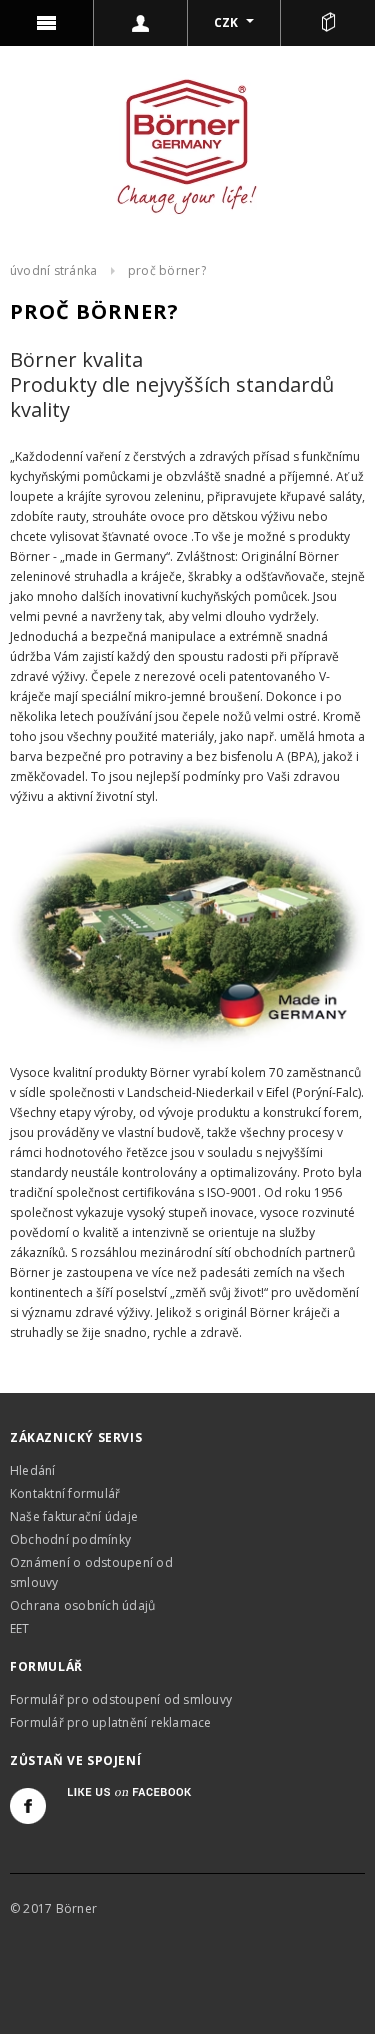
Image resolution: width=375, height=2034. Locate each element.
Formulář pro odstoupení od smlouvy (121, 1699)
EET (20, 1628)
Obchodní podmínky (70, 1539)
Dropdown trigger (141, 23)
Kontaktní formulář (65, 1493)
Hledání (33, 1470)
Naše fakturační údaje (74, 1516)
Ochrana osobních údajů (82, 1605)
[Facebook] (28, 1806)
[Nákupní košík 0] (328, 23)
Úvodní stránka (53, 270)
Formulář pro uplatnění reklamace (111, 1722)
